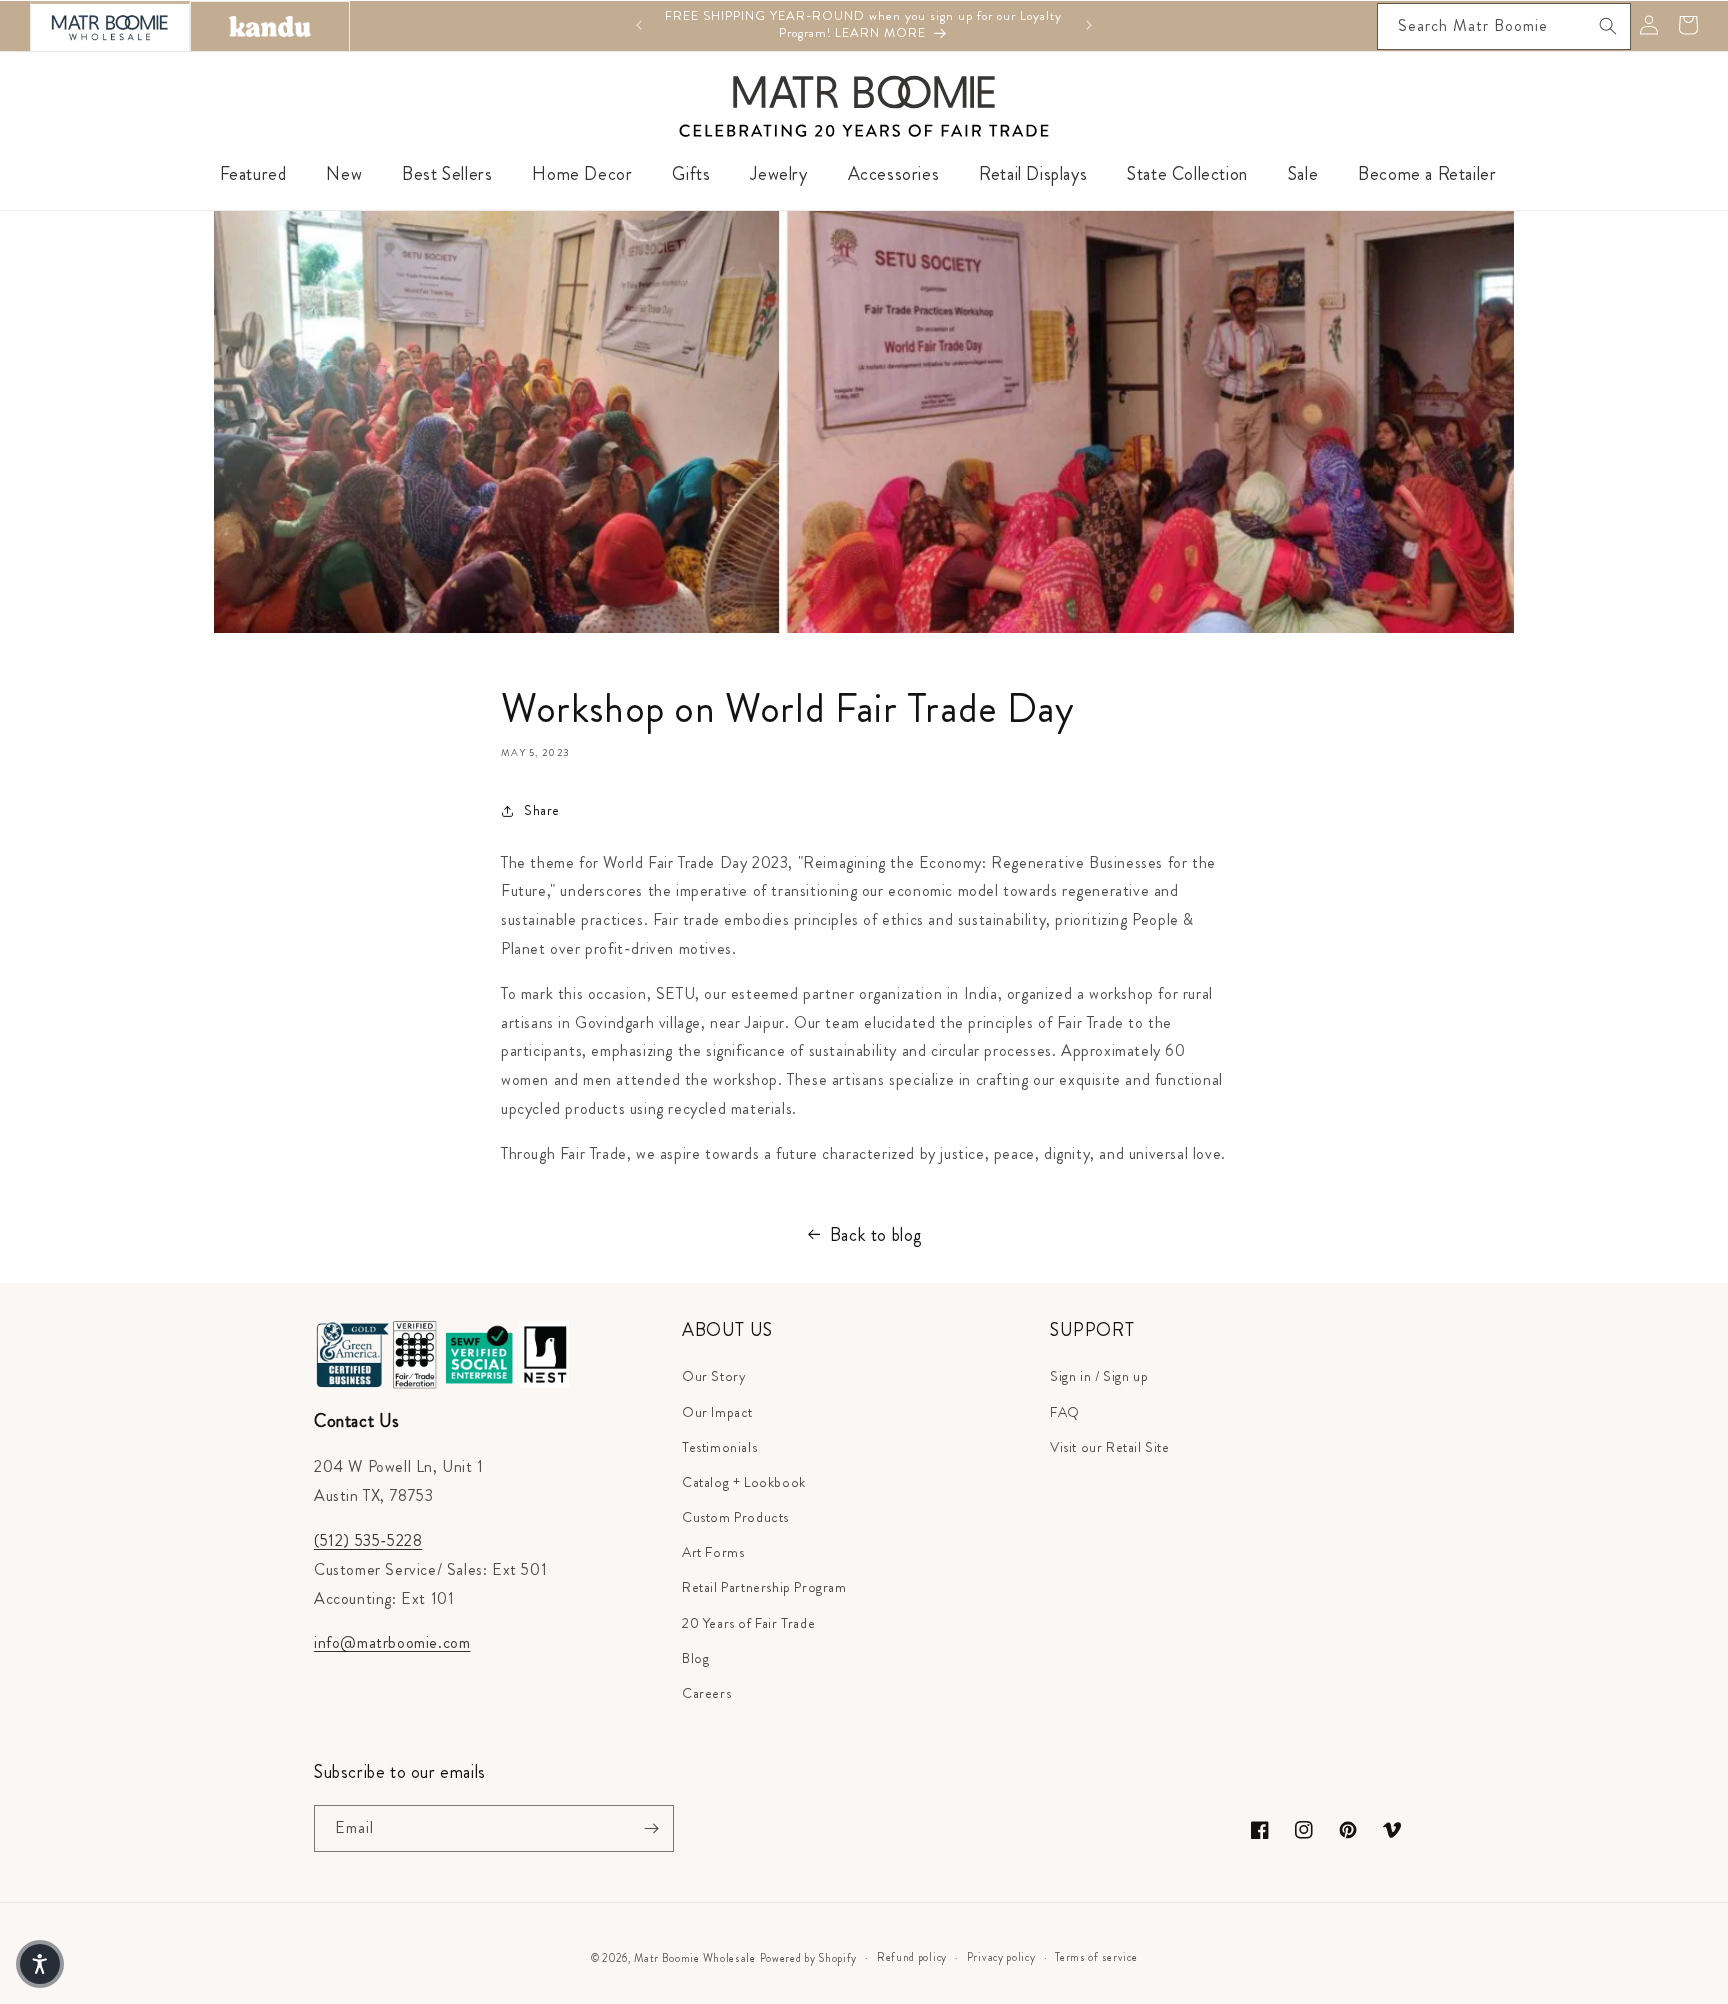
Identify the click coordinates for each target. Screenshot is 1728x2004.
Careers (706, 1693)
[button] (40, 1964)
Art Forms (713, 1552)
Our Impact (717, 1412)
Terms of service (1096, 1957)
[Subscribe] (651, 1828)
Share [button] (542, 810)
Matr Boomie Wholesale (695, 1958)
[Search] (1608, 26)
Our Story (714, 1376)
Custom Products (735, 1517)
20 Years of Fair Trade (748, 1623)
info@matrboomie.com (392, 1642)
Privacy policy (1001, 1957)
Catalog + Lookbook (744, 1482)
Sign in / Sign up (1099, 1376)
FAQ (1065, 1412)
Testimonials (719, 1447)
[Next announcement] (1089, 25)
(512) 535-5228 (368, 1540)
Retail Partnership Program (764, 1587)
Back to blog (876, 1235)
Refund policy (912, 1957)
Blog (695, 1658)
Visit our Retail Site (1110, 1447)
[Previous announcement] (639, 25)
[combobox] (1504, 26)
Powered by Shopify (809, 1958)
